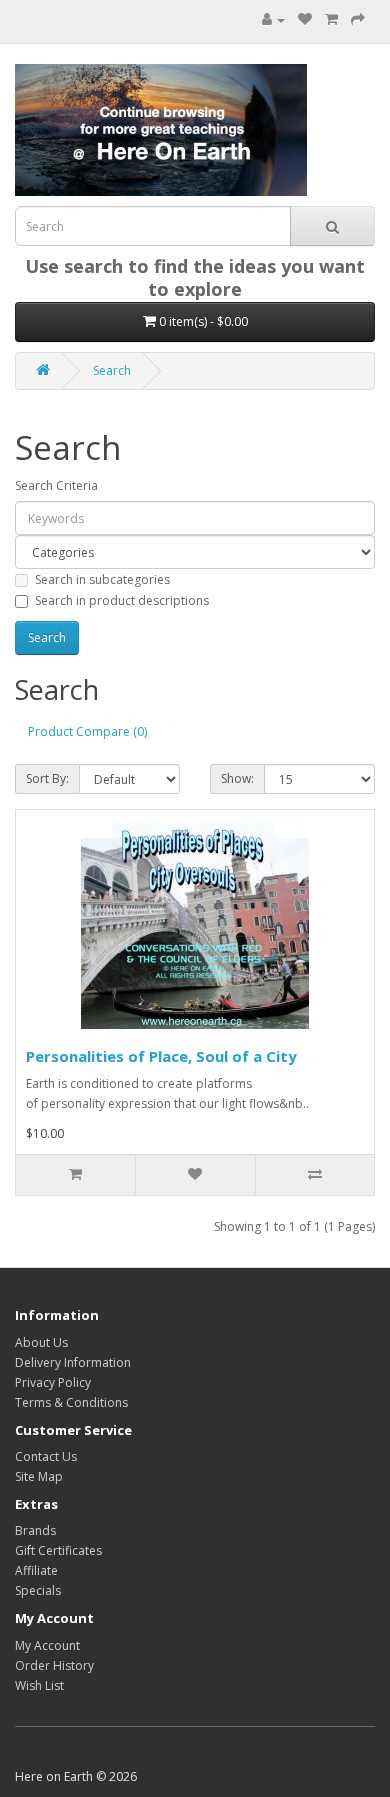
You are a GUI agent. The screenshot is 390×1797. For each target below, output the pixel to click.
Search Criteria (56, 485)
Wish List (39, 1685)
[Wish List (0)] (305, 19)
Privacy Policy (53, 1382)
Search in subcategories (102, 579)
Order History (54, 1665)
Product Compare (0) (87, 731)
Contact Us (46, 1456)
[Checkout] (358, 19)
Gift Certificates (58, 1550)
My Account (47, 1645)
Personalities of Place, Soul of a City (161, 1056)
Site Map (39, 1476)
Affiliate (36, 1570)
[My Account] (273, 19)
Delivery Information (73, 1362)
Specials (38, 1590)
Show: (237, 778)
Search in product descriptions (122, 600)
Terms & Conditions (71, 1402)
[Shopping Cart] (331, 19)
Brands (35, 1530)
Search (112, 370)
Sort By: (47, 778)
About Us (41, 1342)
